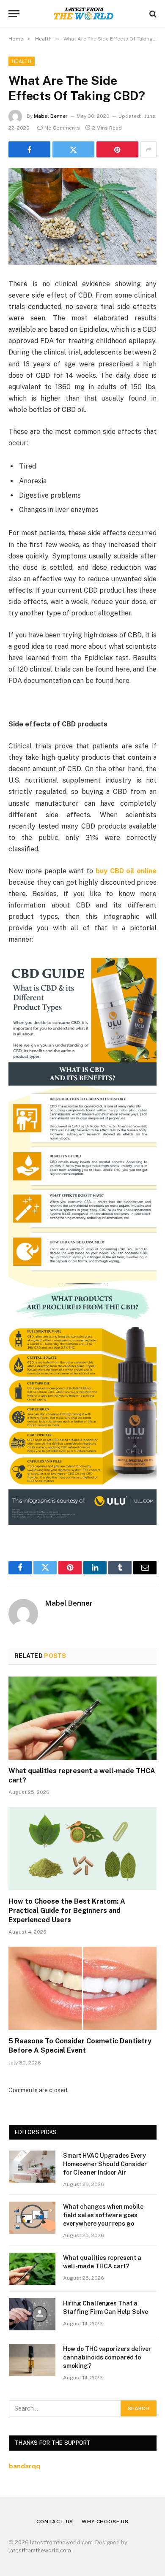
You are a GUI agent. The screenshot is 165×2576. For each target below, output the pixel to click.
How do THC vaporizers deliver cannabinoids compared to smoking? (107, 2357)
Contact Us (55, 2522)
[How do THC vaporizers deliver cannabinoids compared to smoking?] (32, 2360)
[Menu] (14, 14)
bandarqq (25, 2466)
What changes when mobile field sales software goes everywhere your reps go (103, 2215)
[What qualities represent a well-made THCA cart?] (82, 1718)
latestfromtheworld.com (40, 2550)
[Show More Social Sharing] (148, 149)
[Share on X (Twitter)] (73, 149)
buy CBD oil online (126, 871)
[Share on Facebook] (29, 149)
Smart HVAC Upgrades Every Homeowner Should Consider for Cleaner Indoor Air (105, 2164)
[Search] (152, 14)
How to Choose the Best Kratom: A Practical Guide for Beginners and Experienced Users (67, 1911)
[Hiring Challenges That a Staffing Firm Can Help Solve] (32, 2314)
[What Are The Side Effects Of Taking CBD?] (82, 216)
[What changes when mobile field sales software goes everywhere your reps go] (32, 2218)
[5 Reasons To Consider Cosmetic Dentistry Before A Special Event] (82, 1988)
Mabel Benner (51, 116)
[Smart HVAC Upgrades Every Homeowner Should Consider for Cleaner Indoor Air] (32, 2167)
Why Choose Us (105, 2522)
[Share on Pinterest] (117, 149)
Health (22, 61)
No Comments (62, 128)
